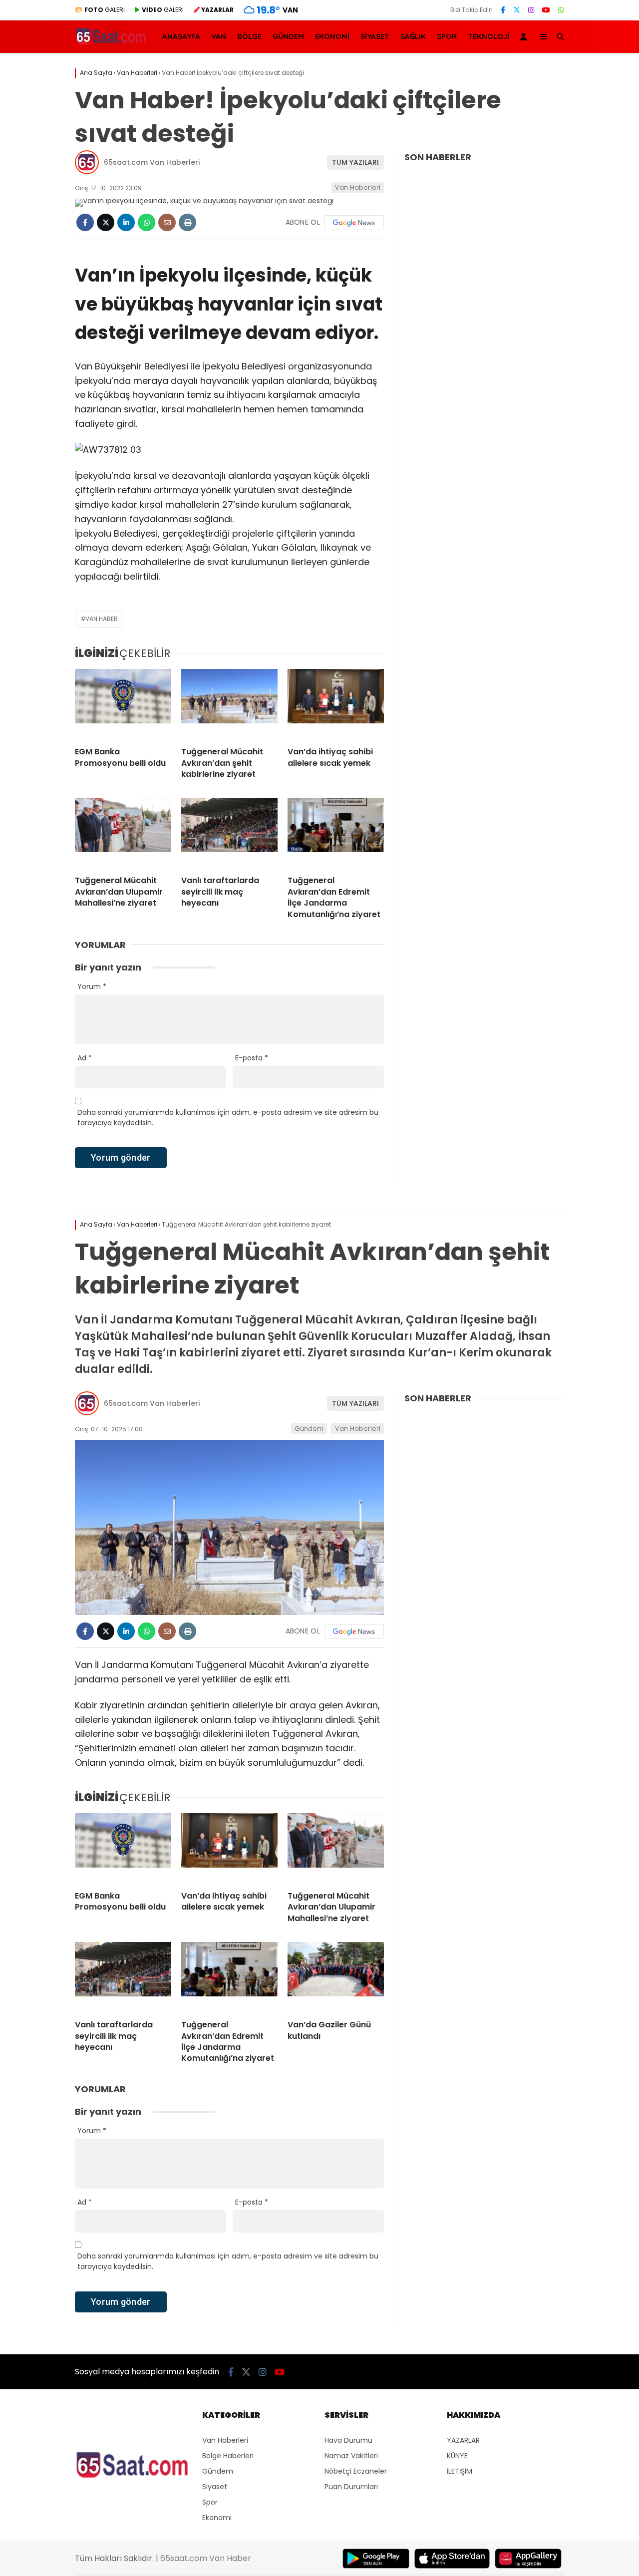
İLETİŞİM (460, 2471)
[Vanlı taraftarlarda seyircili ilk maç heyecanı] (229, 833)
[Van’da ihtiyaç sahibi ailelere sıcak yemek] (336, 704)
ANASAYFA (181, 36)
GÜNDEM (288, 36)
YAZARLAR (463, 2440)
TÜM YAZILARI (355, 162)
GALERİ (105, 10)
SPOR (447, 36)
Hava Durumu (348, 2440)
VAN (219, 36)
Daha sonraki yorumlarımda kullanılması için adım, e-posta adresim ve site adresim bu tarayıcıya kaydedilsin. (228, 1118)
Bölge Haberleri (228, 2456)
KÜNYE (457, 2456)
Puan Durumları (351, 2487)
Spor (210, 2502)
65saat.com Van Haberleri (152, 162)
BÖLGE (249, 36)
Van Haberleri (358, 187)
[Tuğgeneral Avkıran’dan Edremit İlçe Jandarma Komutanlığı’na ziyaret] (336, 833)
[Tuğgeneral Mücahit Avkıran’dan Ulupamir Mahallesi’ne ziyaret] (123, 833)
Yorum (92, 986)
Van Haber (102, 619)
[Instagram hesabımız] (531, 10)
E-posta (252, 1058)
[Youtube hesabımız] (546, 10)
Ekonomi (217, 2518)
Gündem (309, 1429)
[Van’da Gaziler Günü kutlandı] (336, 1977)
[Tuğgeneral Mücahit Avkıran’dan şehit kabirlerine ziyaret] (229, 704)
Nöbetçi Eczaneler (356, 2471)
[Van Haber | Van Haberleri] (112, 43)
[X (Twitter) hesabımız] (517, 10)
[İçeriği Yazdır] (187, 222)
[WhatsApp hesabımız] (561, 10)
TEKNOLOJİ (488, 36)
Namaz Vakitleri (351, 2456)
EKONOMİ (332, 36)
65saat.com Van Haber (206, 2558)
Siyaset (215, 2487)
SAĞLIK (413, 36)
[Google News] (354, 223)
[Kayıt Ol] (525, 37)
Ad (85, 1058)
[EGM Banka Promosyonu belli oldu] (123, 704)
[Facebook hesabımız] (503, 10)
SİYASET (375, 36)
